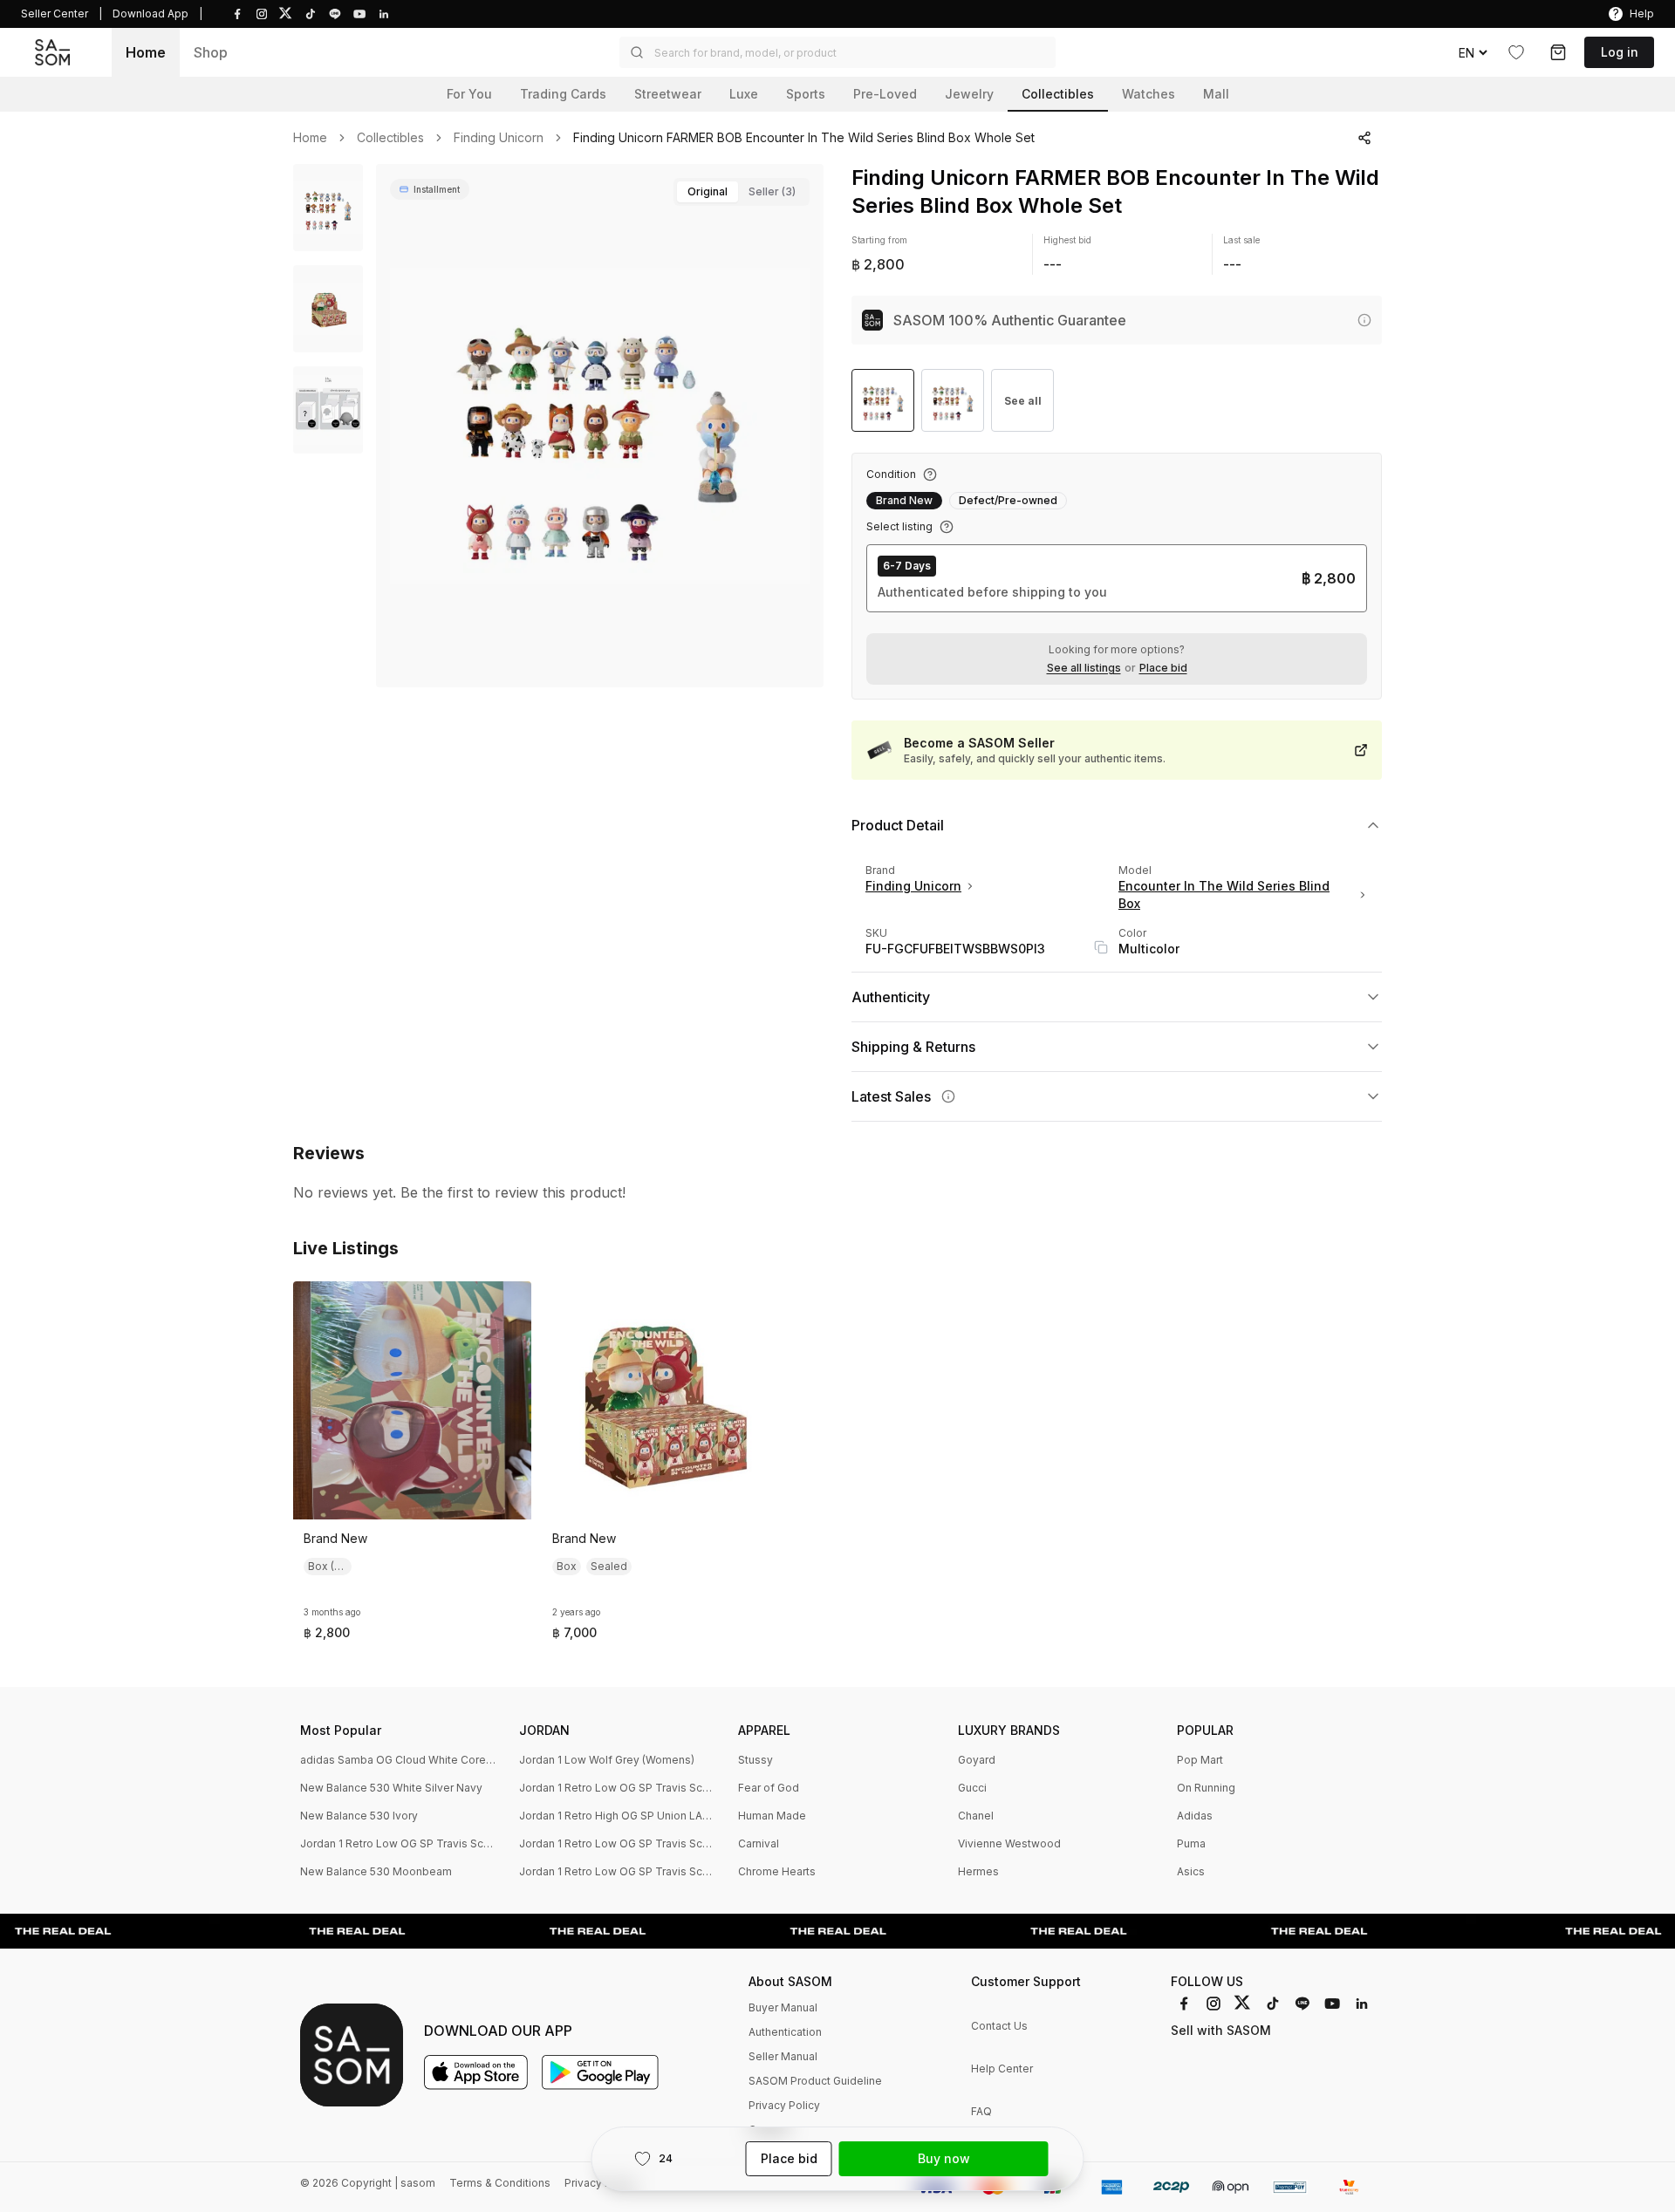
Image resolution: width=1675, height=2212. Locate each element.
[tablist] (742, 192)
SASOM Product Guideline (815, 2081)
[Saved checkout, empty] (1558, 52)
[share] (1364, 138)
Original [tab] (708, 191)
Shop (211, 52)
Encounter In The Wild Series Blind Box (1224, 894)
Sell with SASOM (1221, 2030)
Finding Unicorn (499, 138)
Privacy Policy (784, 2105)
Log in (1620, 52)
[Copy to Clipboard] (1101, 947)
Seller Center (55, 14)
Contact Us (999, 2026)
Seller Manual (783, 2056)
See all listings (1084, 668)
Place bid (1163, 668)
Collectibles (390, 138)
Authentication (785, 2032)
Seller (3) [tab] (772, 191)
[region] (600, 426)
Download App (150, 14)
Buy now (944, 2158)
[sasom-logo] (52, 53)
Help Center (1002, 2069)
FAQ (981, 2111)
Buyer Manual (783, 2007)
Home (146, 52)
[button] (837, 52)
